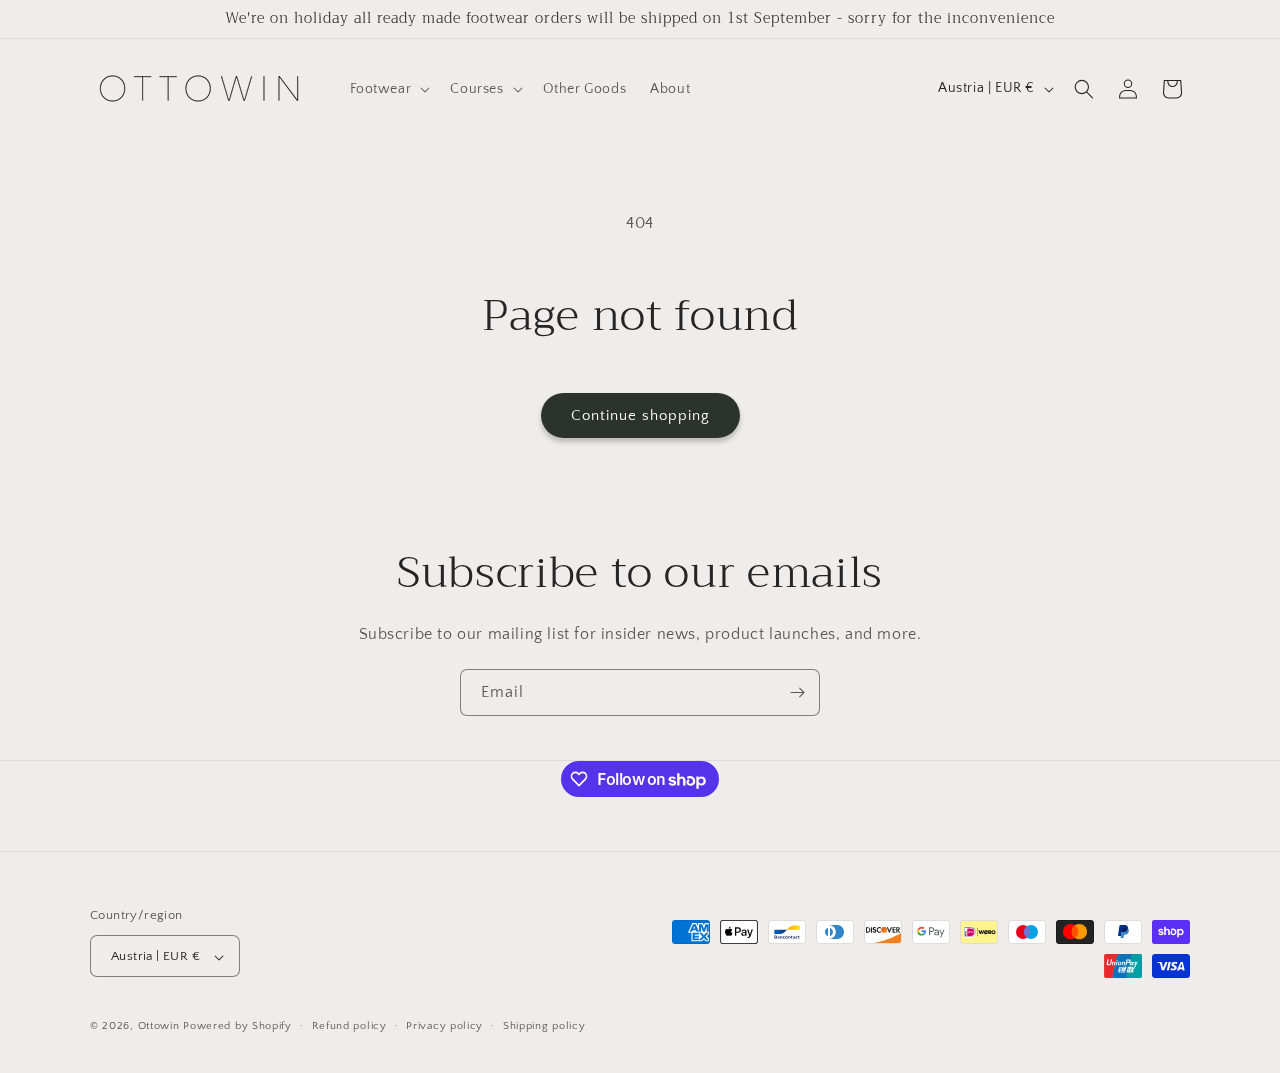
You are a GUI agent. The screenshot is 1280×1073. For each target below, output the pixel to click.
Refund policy (349, 1026)
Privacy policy (444, 1026)
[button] (388, 89)
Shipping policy (544, 1026)
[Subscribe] (797, 692)
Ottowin (159, 1027)
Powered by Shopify (237, 1027)
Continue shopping (640, 415)
